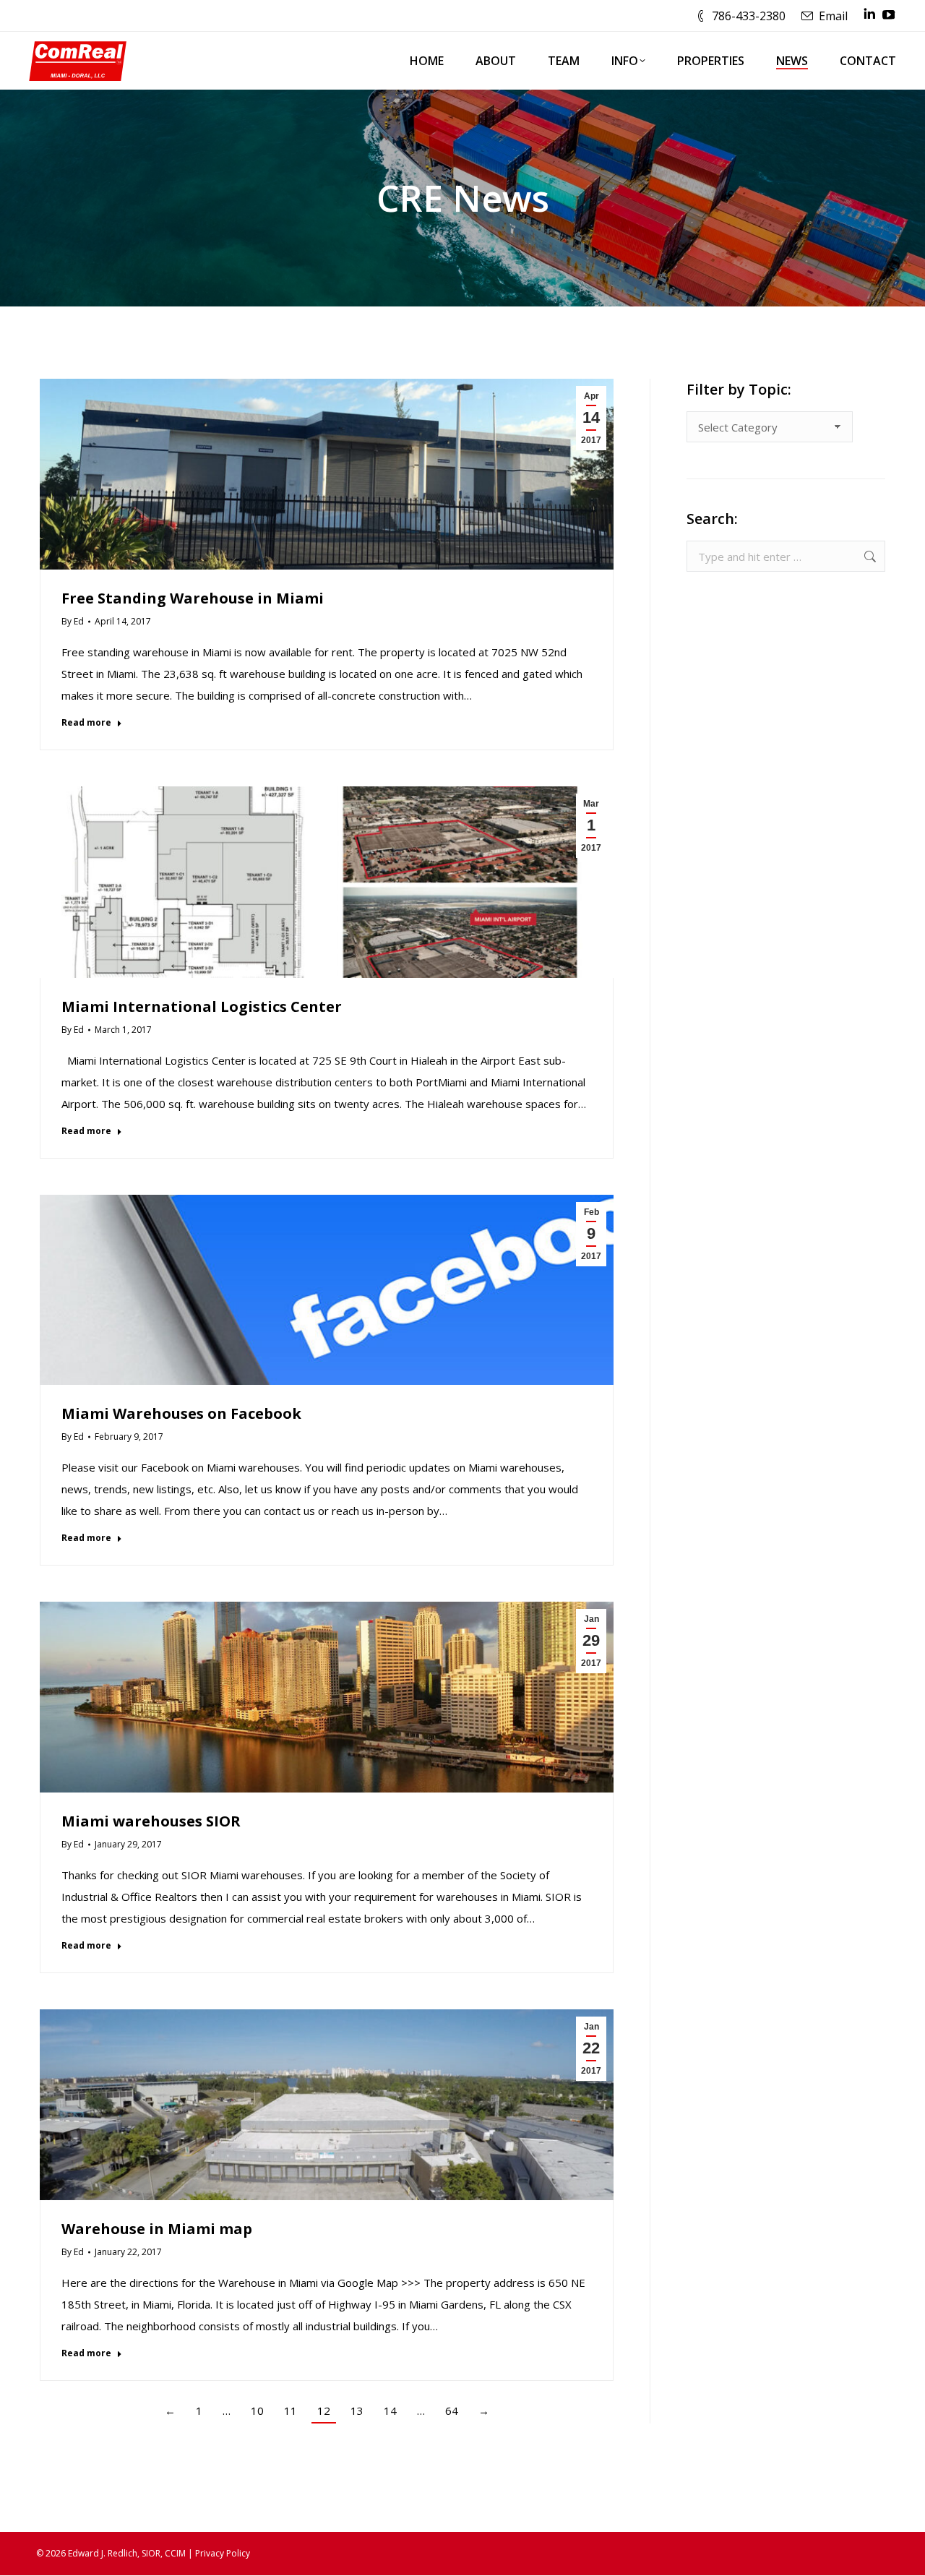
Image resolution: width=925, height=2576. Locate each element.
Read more (86, 723)
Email (833, 16)
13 (357, 2410)
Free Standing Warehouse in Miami (193, 598)
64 (452, 2410)
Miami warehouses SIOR (151, 1821)
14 (390, 2410)
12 (324, 2410)
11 (291, 2410)
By (73, 621)
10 (257, 2410)
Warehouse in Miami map (157, 2229)
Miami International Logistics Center (202, 1006)
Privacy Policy (223, 2553)
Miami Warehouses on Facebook (181, 1413)
